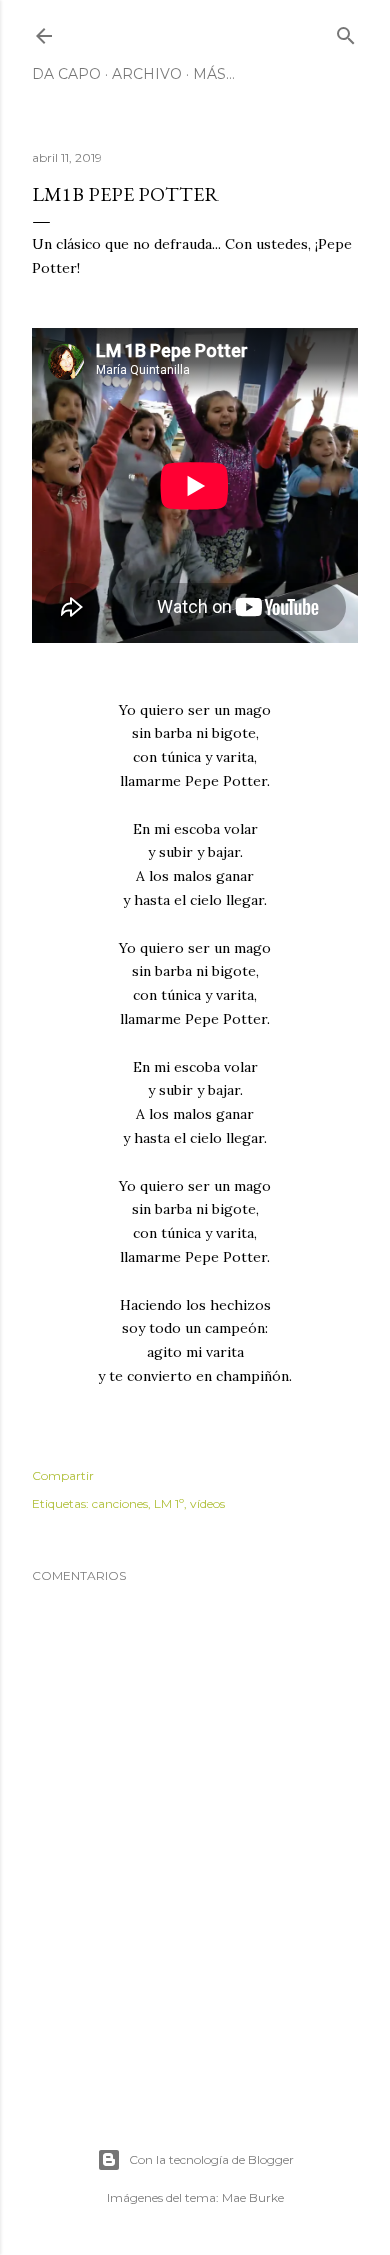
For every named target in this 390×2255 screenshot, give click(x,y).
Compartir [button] (63, 1475)
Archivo (147, 74)
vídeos (207, 1503)
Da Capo (66, 74)
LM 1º (169, 1503)
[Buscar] (346, 31)
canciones (120, 1503)
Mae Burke (253, 2197)
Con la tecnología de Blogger (211, 2159)
